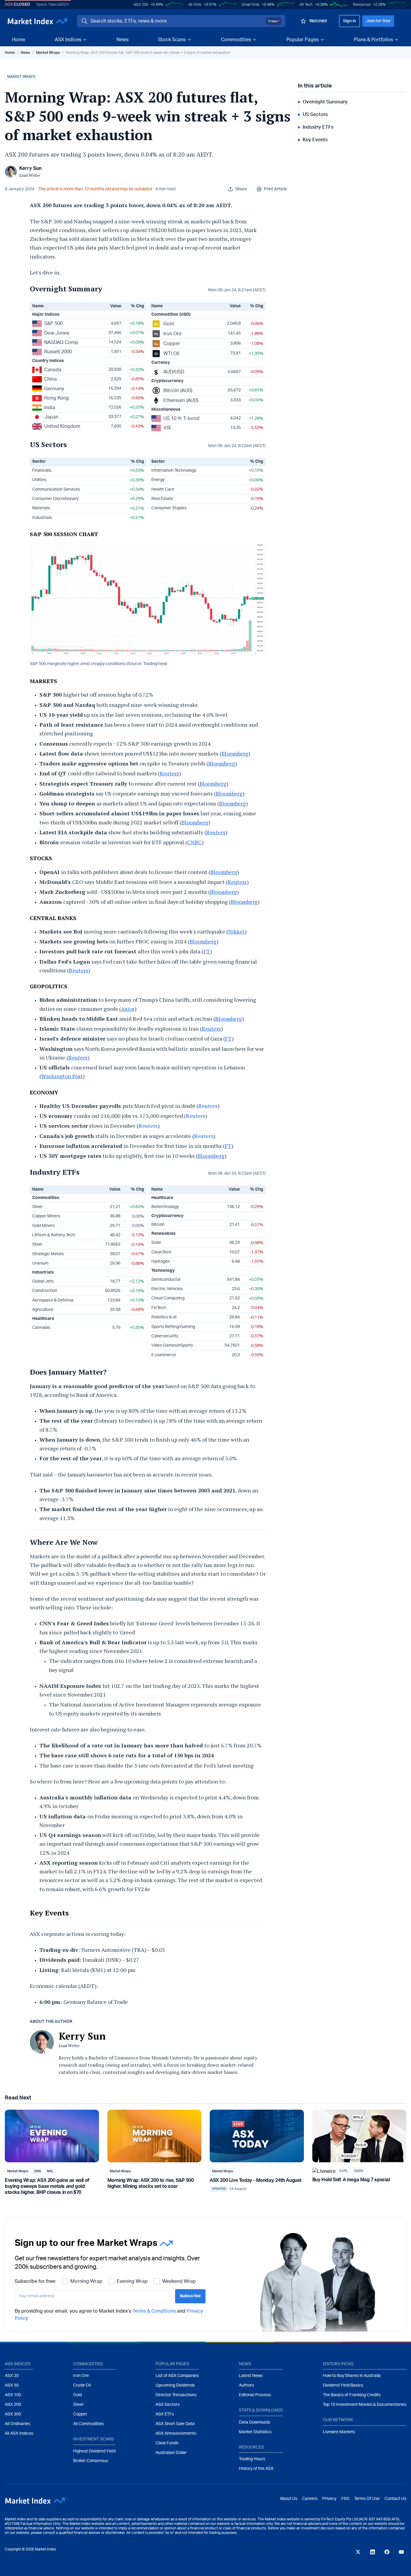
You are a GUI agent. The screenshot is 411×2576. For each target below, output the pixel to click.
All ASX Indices (19, 2433)
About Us (289, 2499)
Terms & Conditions (154, 2311)
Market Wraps (48, 53)
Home (19, 40)
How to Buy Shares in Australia (352, 2376)
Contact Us (395, 2499)
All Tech (306, 5)
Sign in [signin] (349, 21)
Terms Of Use (367, 2499)
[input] (93, 2296)
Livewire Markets (339, 2432)
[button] (21, 77)
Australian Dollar (171, 2453)
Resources (362, 5)
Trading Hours (252, 2459)
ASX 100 (13, 2395)
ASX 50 (12, 2385)
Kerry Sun (30, 168)
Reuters (208, 1106)
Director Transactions (176, 2395)
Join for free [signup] (378, 21)
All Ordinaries (17, 2424)
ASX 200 (141, 5)
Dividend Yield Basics (343, 2385)
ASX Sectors (168, 2405)
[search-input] (177, 21)
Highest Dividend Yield (94, 2451)
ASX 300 (13, 2414)
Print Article (275, 189)
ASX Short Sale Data (175, 2424)
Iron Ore (81, 2376)
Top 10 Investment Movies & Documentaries (365, 2405)
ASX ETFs (165, 2414)
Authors (246, 2385)
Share (241, 189)
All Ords (195, 5)
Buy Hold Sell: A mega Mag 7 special (351, 2180)
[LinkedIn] (372, 2552)
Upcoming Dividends (175, 2385)
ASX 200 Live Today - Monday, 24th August (256, 2180)
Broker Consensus (91, 2461)
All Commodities (88, 2424)
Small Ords (250, 5)
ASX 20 (12, 2376)
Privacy (329, 2499)
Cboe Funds (167, 2443)
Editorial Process (255, 2395)
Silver (78, 2405)
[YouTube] (401, 2552)
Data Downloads (255, 2422)
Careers (310, 2499)
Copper (80, 2414)
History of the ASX (256, 2469)
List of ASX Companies (177, 2376)
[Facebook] (387, 2552)
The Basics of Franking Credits (352, 2395)
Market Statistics (255, 2432)
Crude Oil (82, 2385)
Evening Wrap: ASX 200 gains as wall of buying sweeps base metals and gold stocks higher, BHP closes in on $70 (47, 2186)
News (122, 40)
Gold (77, 2395)
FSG (345, 2499)
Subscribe (190, 2296)
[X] (358, 2552)
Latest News (251, 2376)
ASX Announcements (176, 2433)
